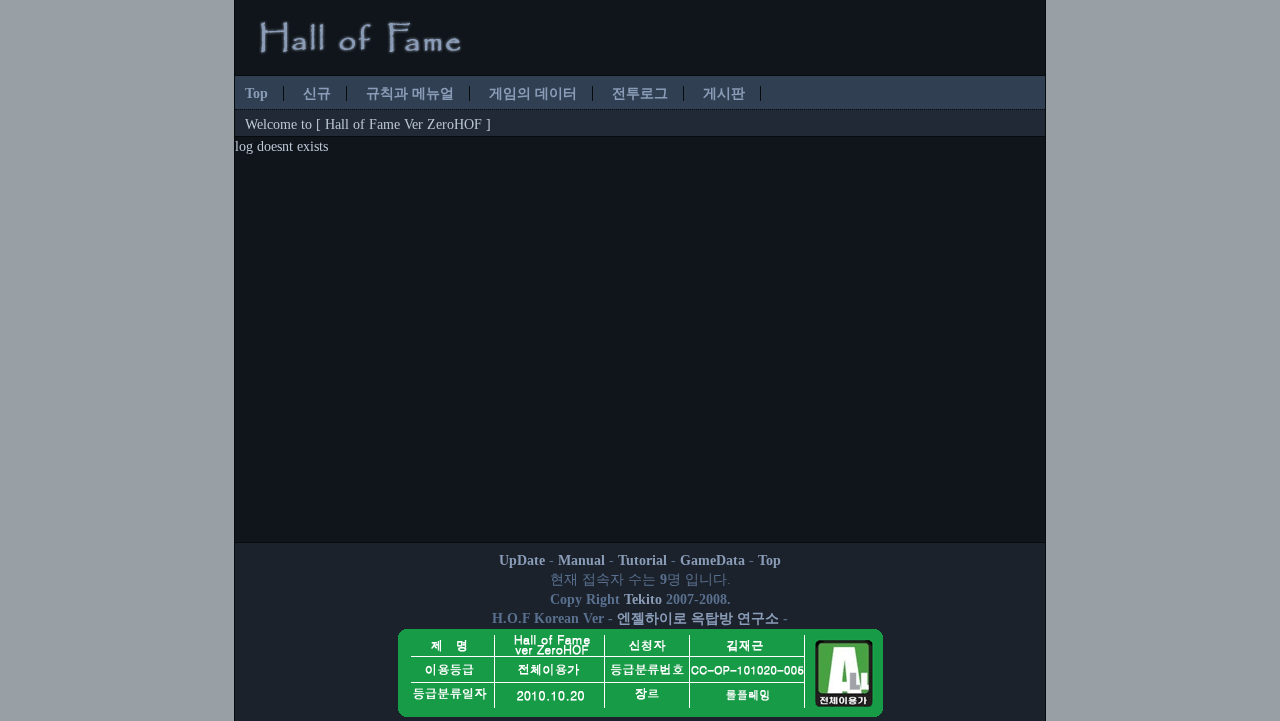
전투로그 (640, 93)
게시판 (724, 93)
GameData (712, 560)
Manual (581, 560)
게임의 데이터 (533, 93)
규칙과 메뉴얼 (410, 93)
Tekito (643, 599)
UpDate (522, 560)
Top (256, 93)
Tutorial (642, 560)
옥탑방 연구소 (735, 618)
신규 (317, 93)
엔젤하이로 (652, 618)
